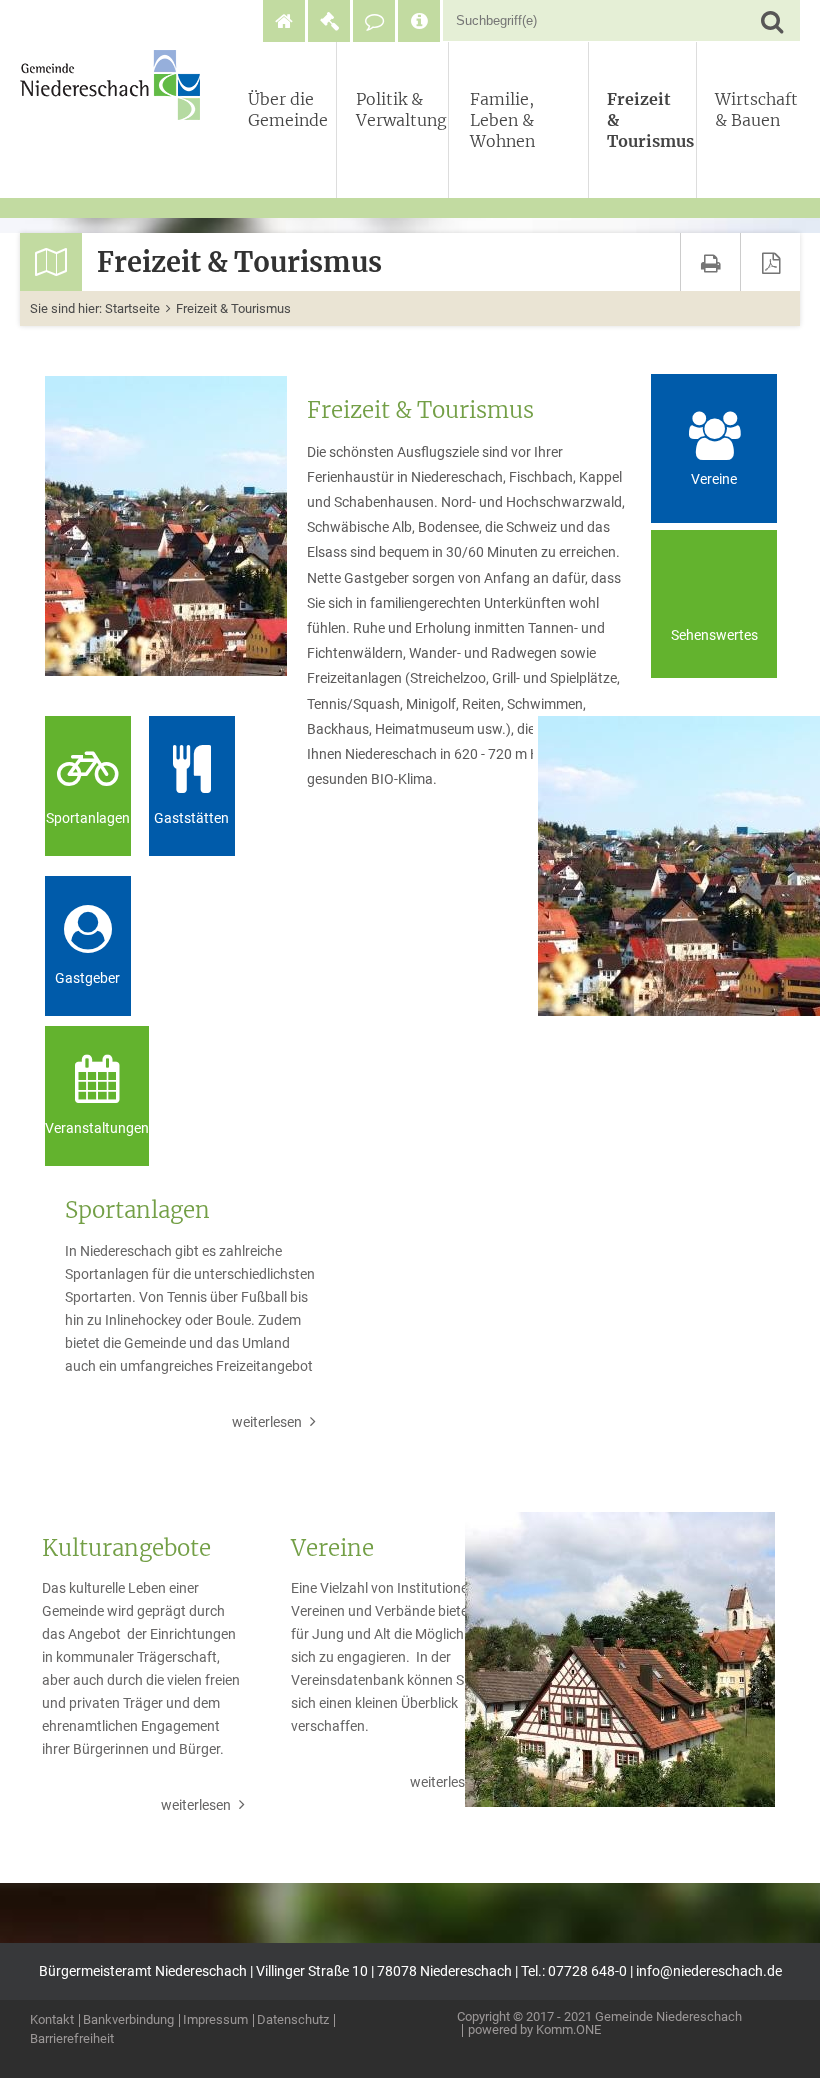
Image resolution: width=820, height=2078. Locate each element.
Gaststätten (191, 818)
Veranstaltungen (97, 1128)
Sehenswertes (714, 635)
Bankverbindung (128, 2020)
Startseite (132, 308)
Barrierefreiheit (72, 2039)
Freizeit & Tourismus (647, 120)
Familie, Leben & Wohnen (502, 120)
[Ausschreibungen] (329, 21)
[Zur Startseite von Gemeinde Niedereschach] (115, 85)
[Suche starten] (771, 20)
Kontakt (52, 2020)
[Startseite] (284, 21)
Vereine (714, 479)
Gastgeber (87, 978)
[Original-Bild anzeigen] (163, 526)
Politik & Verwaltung (398, 109)
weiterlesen (267, 1422)
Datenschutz (293, 2020)
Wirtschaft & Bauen (754, 109)
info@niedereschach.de (709, 1971)
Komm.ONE (568, 2029)
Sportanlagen (88, 818)
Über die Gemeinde (288, 109)
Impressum (215, 2020)
